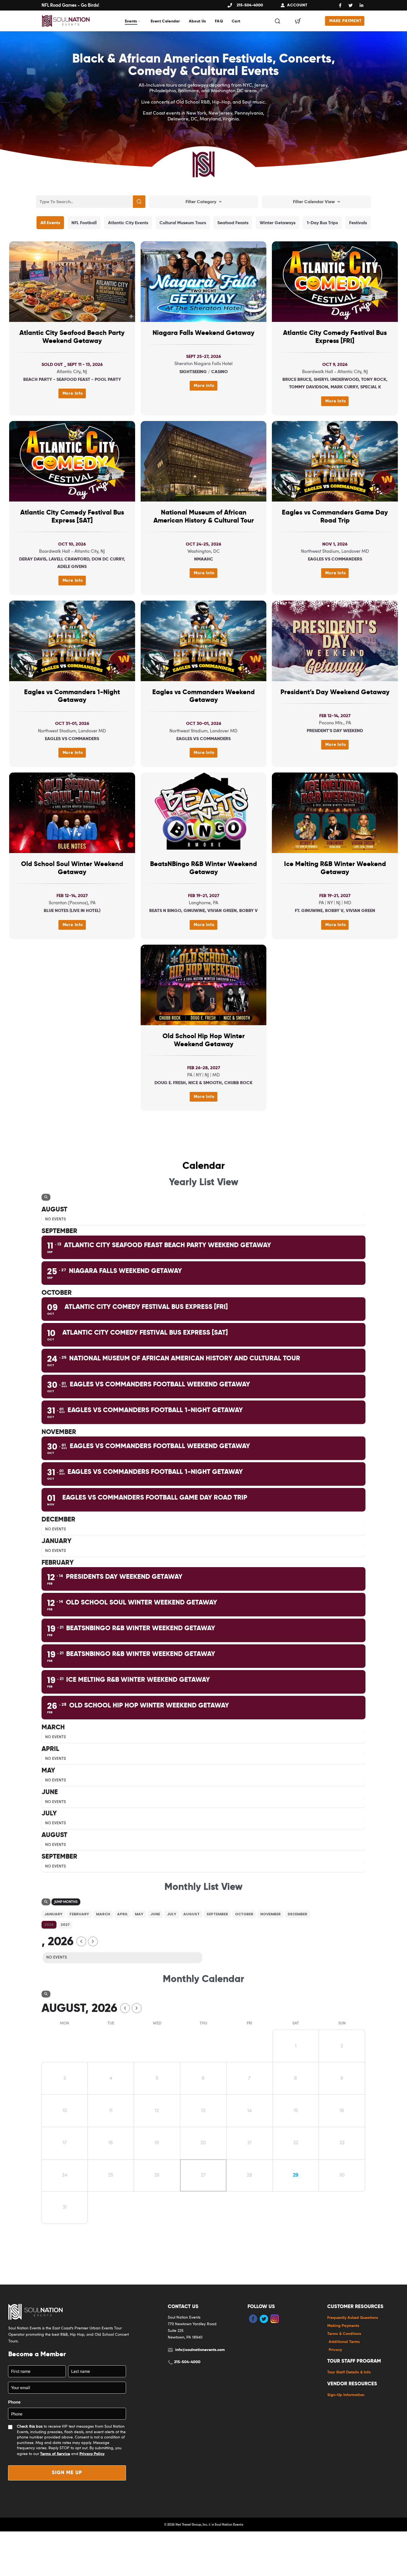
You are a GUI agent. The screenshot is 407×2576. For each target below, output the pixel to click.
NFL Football (84, 223)
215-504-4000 (187, 2362)
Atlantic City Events (128, 223)
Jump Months (66, 1902)
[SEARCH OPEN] (277, 21)
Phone (14, 2402)
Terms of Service (55, 2454)
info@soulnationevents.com (200, 2350)
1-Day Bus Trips (322, 223)
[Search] (46, 1197)
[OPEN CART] (298, 21)
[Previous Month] (81, 1941)
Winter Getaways (278, 223)
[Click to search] (139, 202)
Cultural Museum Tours (183, 223)
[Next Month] (93, 1941)
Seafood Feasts (233, 223)
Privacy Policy (92, 2454)
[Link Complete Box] (72, 328)
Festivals (358, 223)
